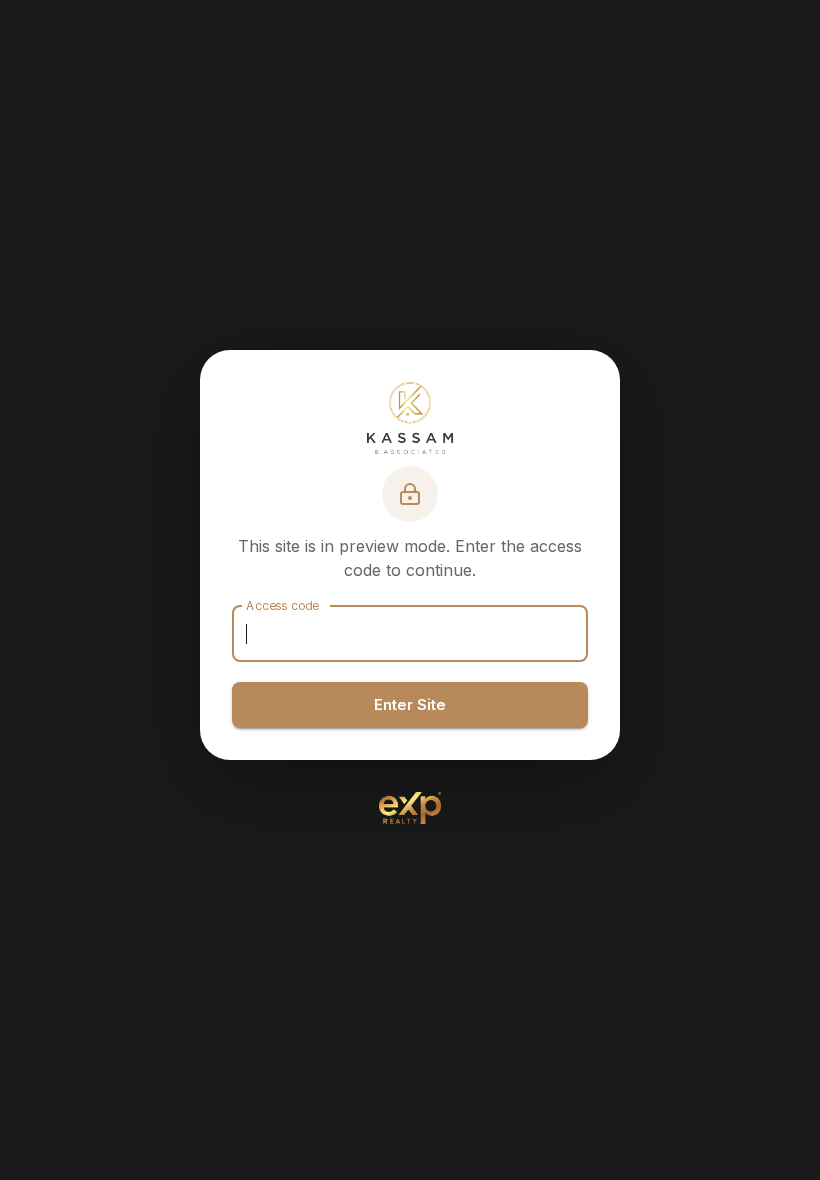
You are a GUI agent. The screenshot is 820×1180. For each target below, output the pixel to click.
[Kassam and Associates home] (409, 418)
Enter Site (410, 704)
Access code (282, 605)
